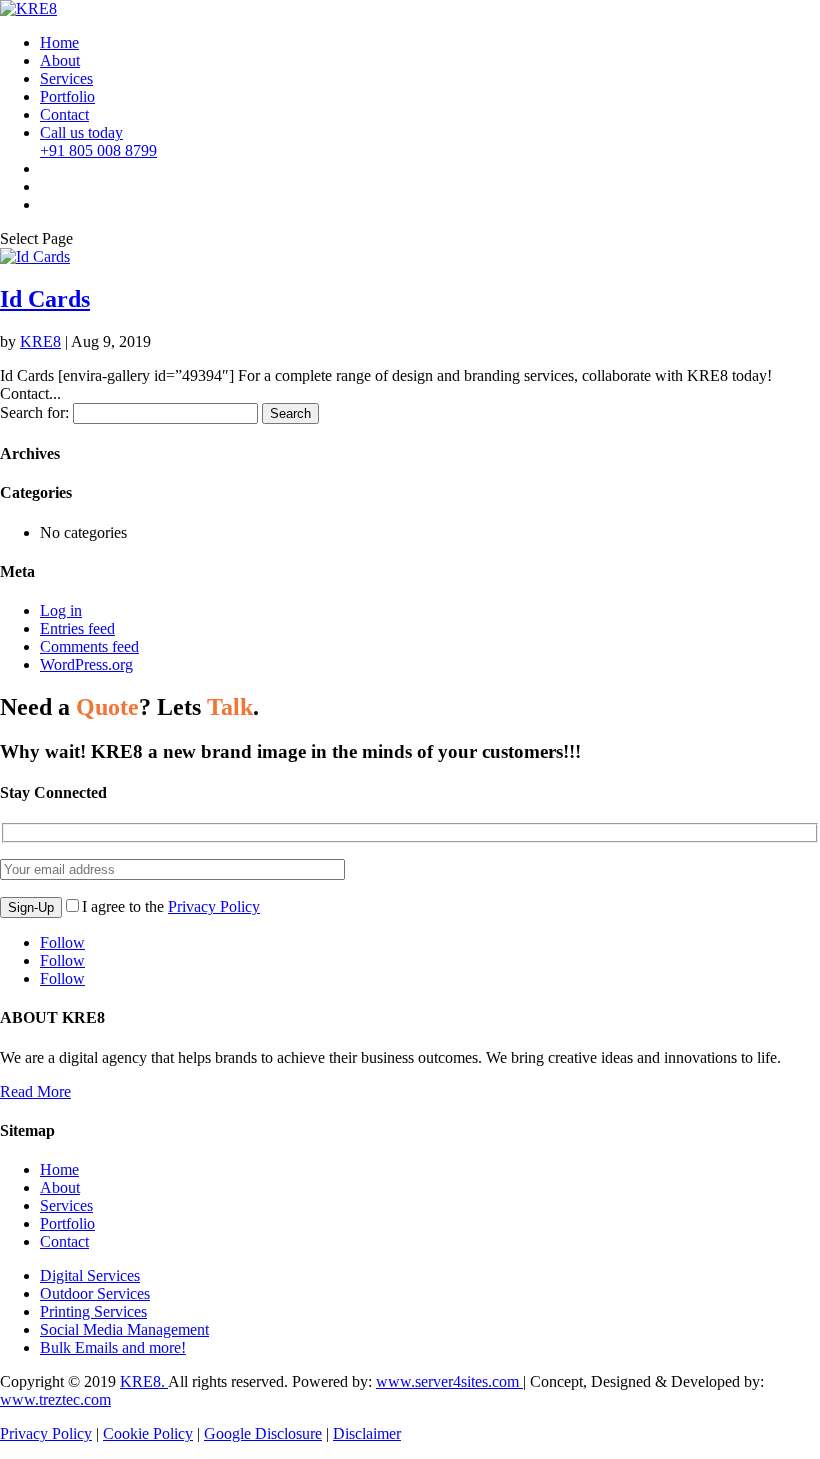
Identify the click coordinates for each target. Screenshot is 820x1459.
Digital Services (90, 1275)
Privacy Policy (214, 906)
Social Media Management (124, 1329)
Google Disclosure (263, 1433)
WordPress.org (86, 664)
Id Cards (45, 299)
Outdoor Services (95, 1293)
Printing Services (93, 1311)
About (60, 60)
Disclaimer (367, 1433)
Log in (61, 610)
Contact (64, 114)
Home (59, 42)
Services (66, 78)
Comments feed (89, 646)
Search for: (34, 412)
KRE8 (40, 341)
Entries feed (77, 628)
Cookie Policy (148, 1433)
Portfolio (67, 96)
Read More (35, 1091)
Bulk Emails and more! (113, 1347)
